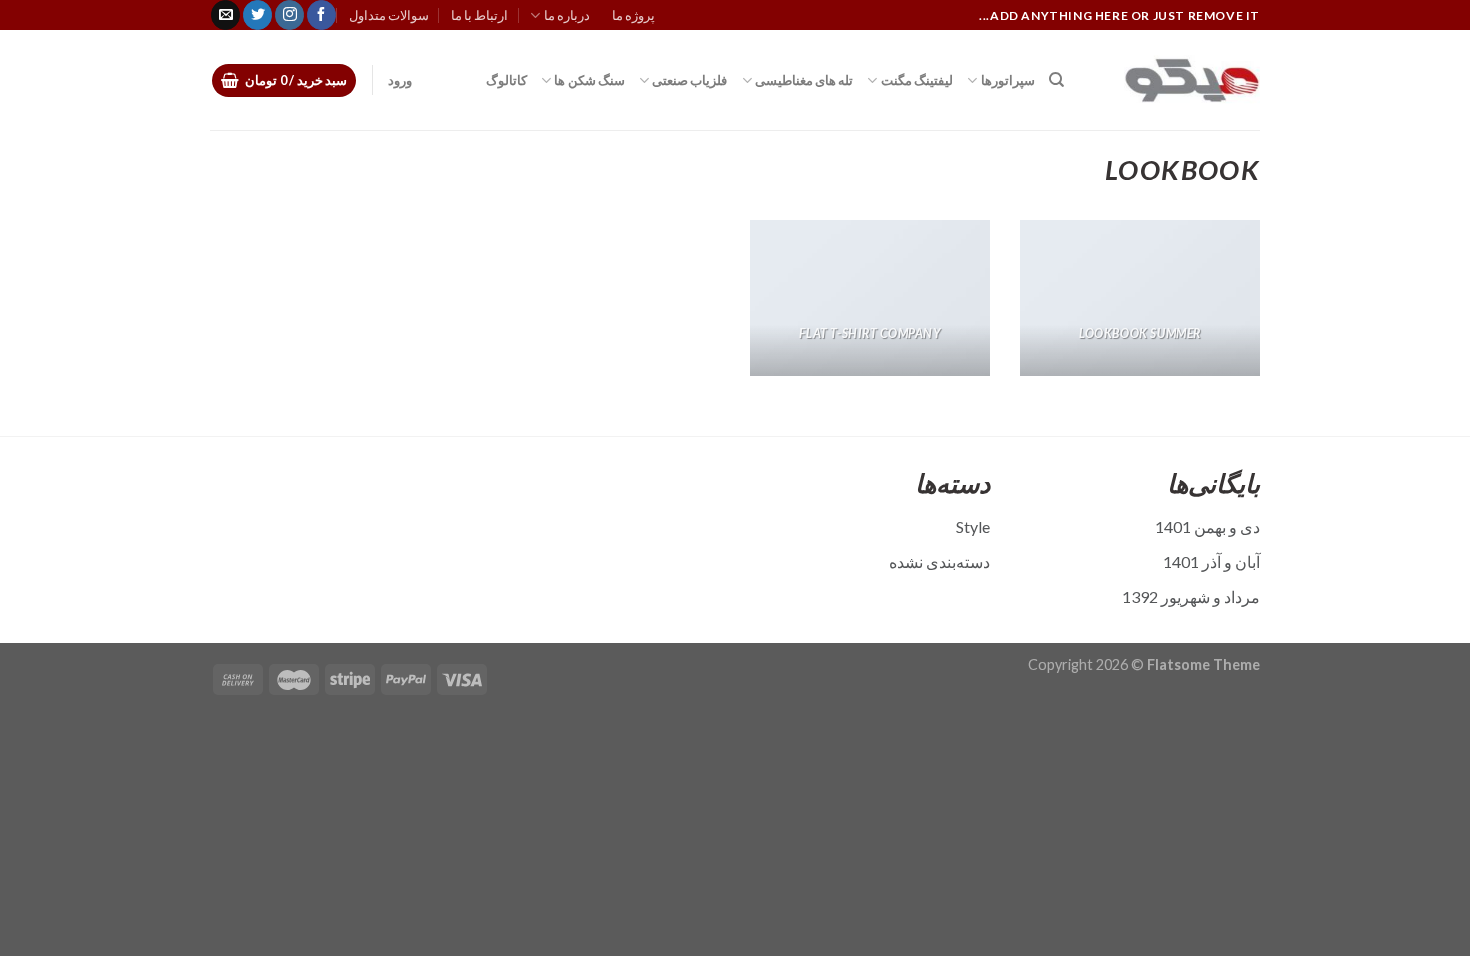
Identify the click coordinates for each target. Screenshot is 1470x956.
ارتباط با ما (479, 15)
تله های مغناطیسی (804, 80)
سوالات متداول (389, 15)
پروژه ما (633, 15)
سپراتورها (1007, 80)
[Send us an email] (225, 15)
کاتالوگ (506, 80)
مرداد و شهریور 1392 (1191, 596)
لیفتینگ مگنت (917, 80)
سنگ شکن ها (589, 80)
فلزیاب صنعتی (689, 80)
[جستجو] (1056, 80)
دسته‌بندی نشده (939, 561)
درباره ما (566, 15)
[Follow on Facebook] (321, 15)
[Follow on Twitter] (257, 15)
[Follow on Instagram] (289, 15)
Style (973, 526)
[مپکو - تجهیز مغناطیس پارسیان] (1177, 80)
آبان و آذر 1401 (1211, 561)
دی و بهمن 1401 (1207, 526)
